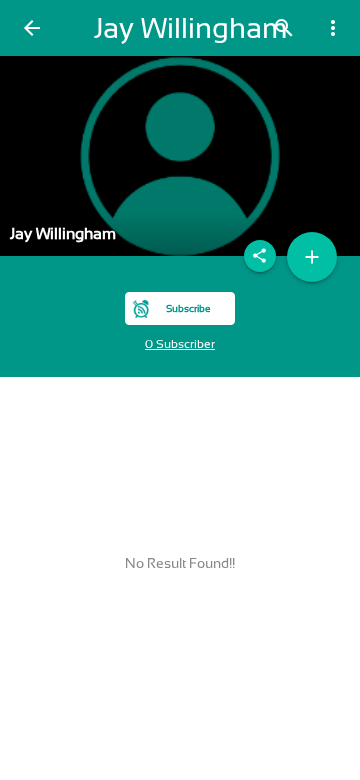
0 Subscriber (180, 344)
